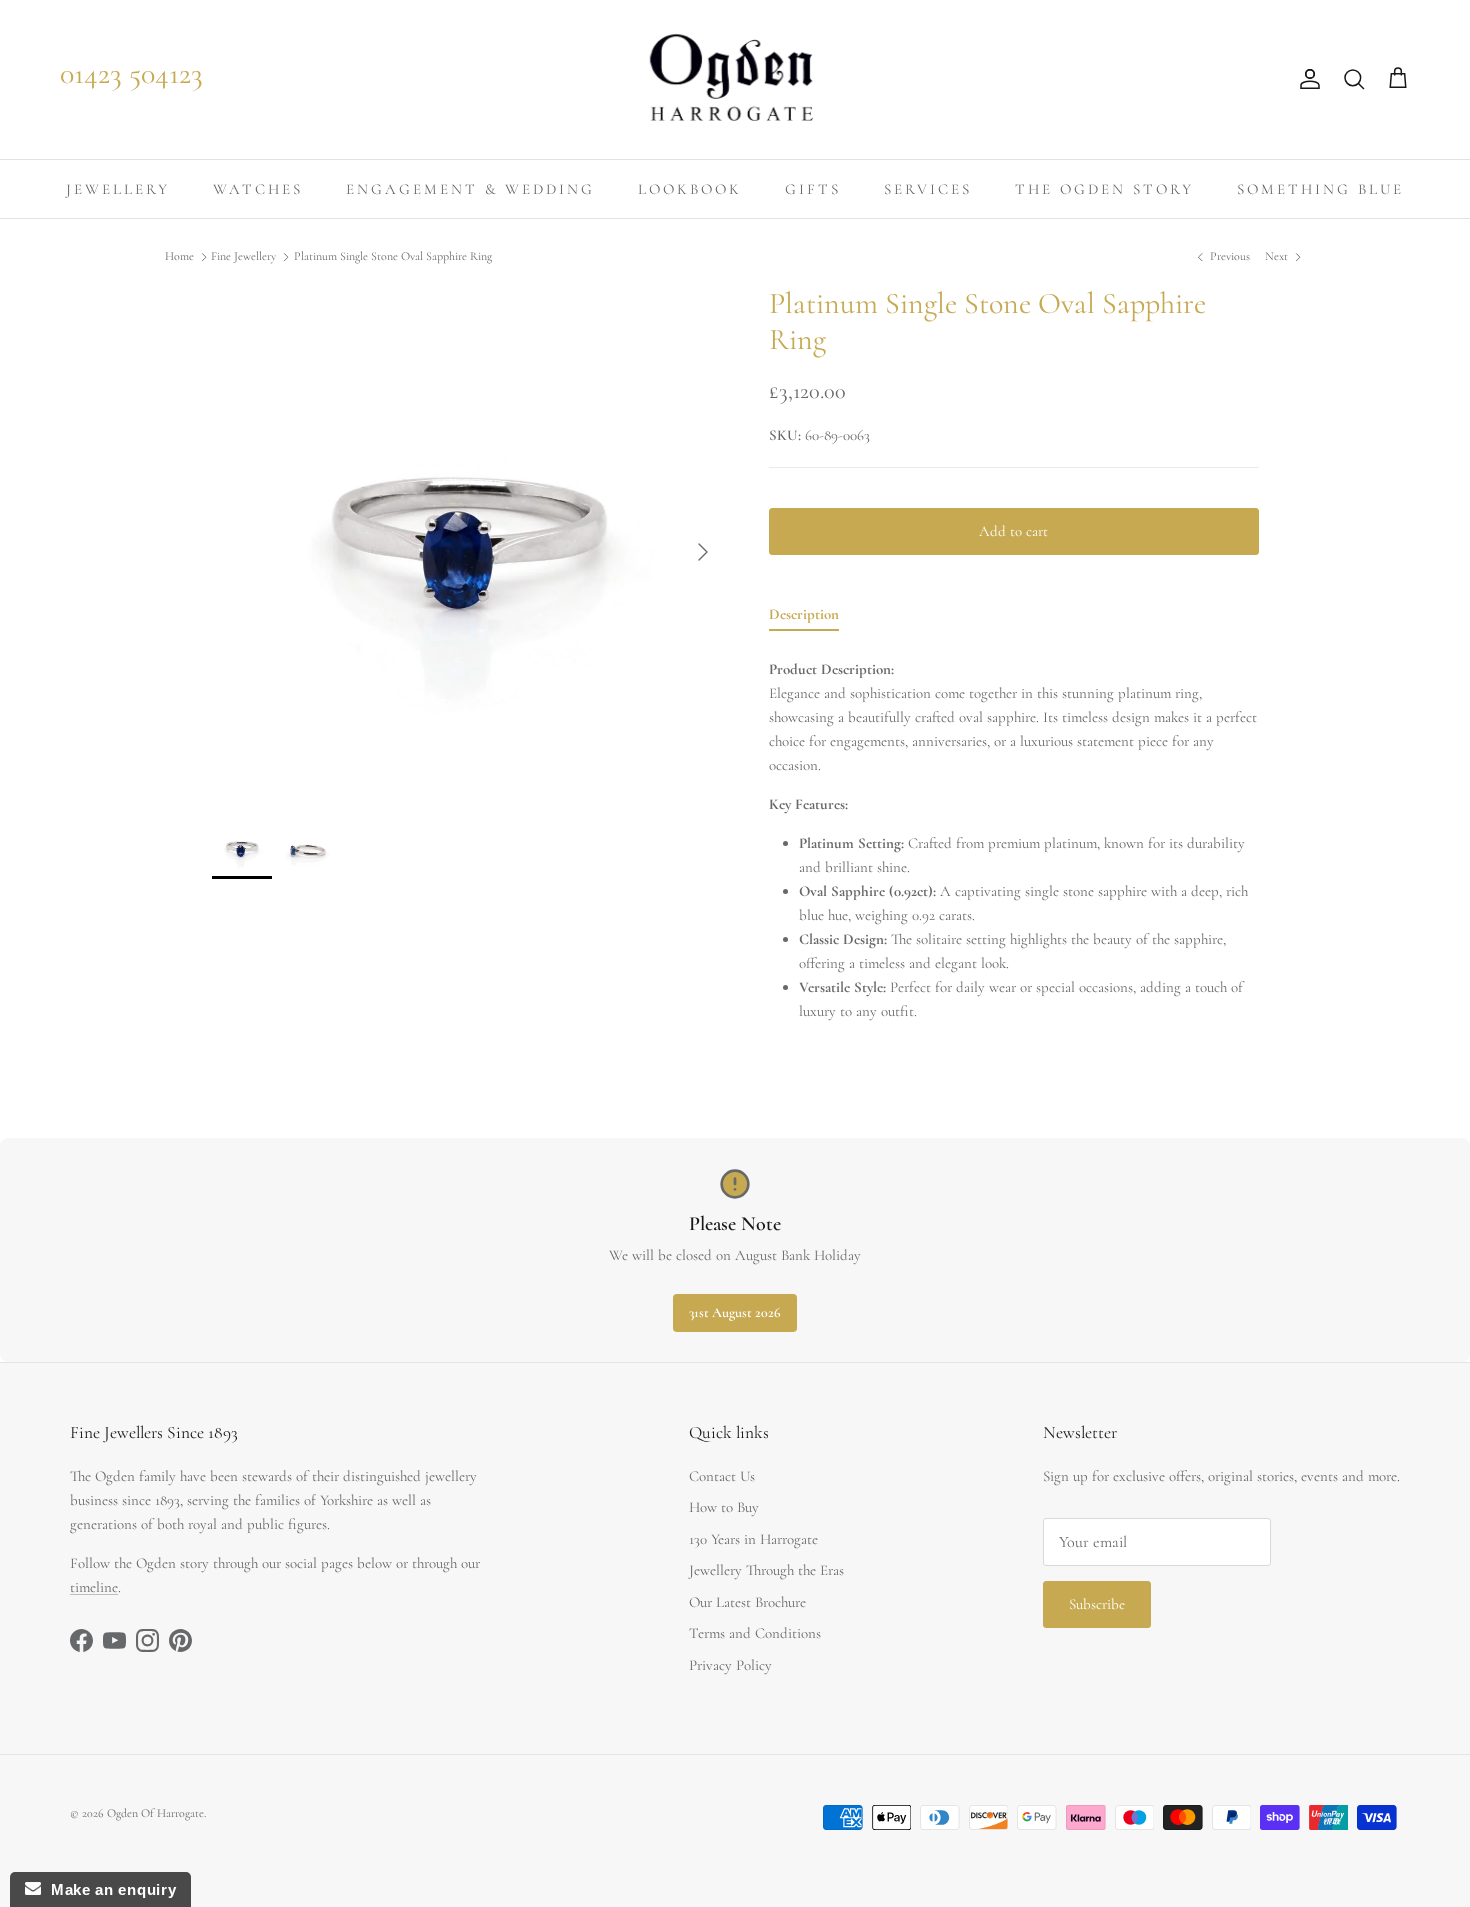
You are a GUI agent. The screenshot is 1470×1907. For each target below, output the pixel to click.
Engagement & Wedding (470, 189)
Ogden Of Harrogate (155, 1813)
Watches (258, 189)
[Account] (1306, 79)
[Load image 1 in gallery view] (468, 542)
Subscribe (1097, 1604)
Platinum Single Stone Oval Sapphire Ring (393, 257)
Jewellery (118, 189)
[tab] (804, 618)
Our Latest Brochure (747, 1602)
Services (928, 189)
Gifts (813, 189)
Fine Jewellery (243, 257)
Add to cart (1013, 531)
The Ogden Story (1104, 189)
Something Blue (1320, 189)
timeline (94, 1587)
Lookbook (690, 189)
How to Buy (724, 1507)
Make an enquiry (108, 1889)
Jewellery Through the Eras (766, 1570)
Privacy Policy (730, 1665)
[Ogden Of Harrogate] (735, 79)
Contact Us (722, 1476)
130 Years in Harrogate (753, 1539)
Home (179, 257)
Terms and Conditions (755, 1633)
